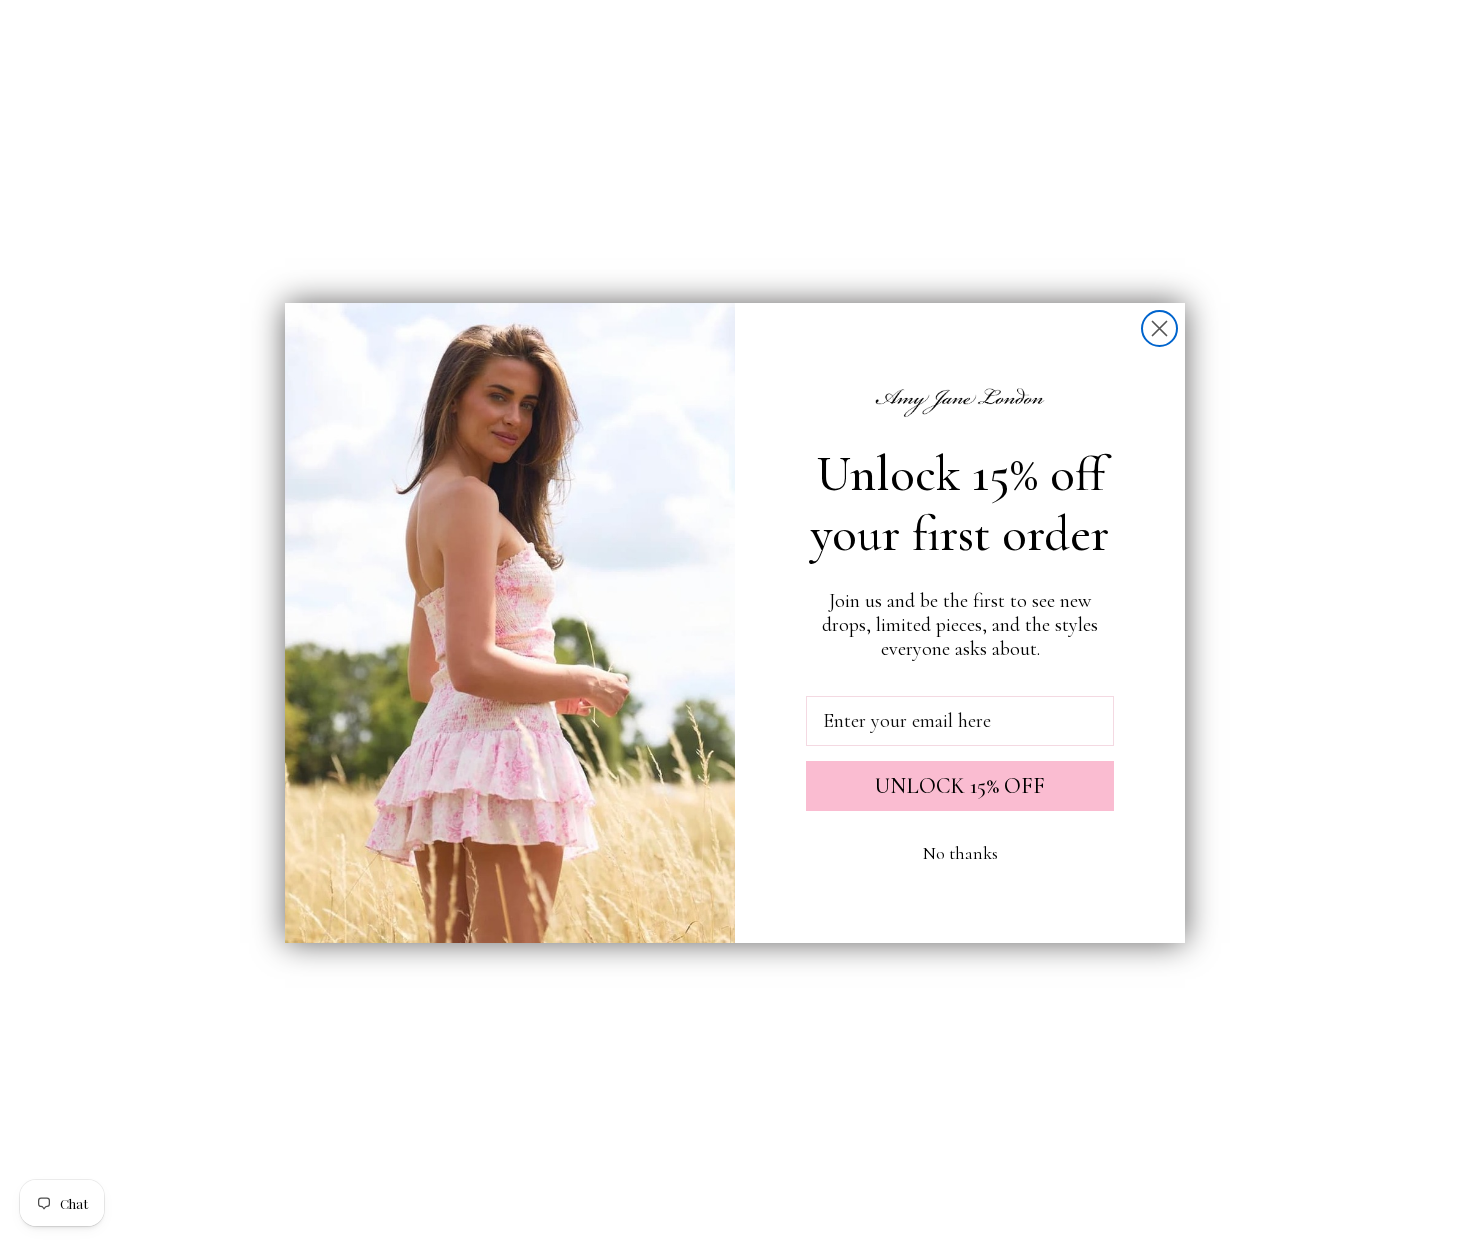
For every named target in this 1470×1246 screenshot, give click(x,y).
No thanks (960, 853)
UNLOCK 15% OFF (960, 786)
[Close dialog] (1159, 328)
